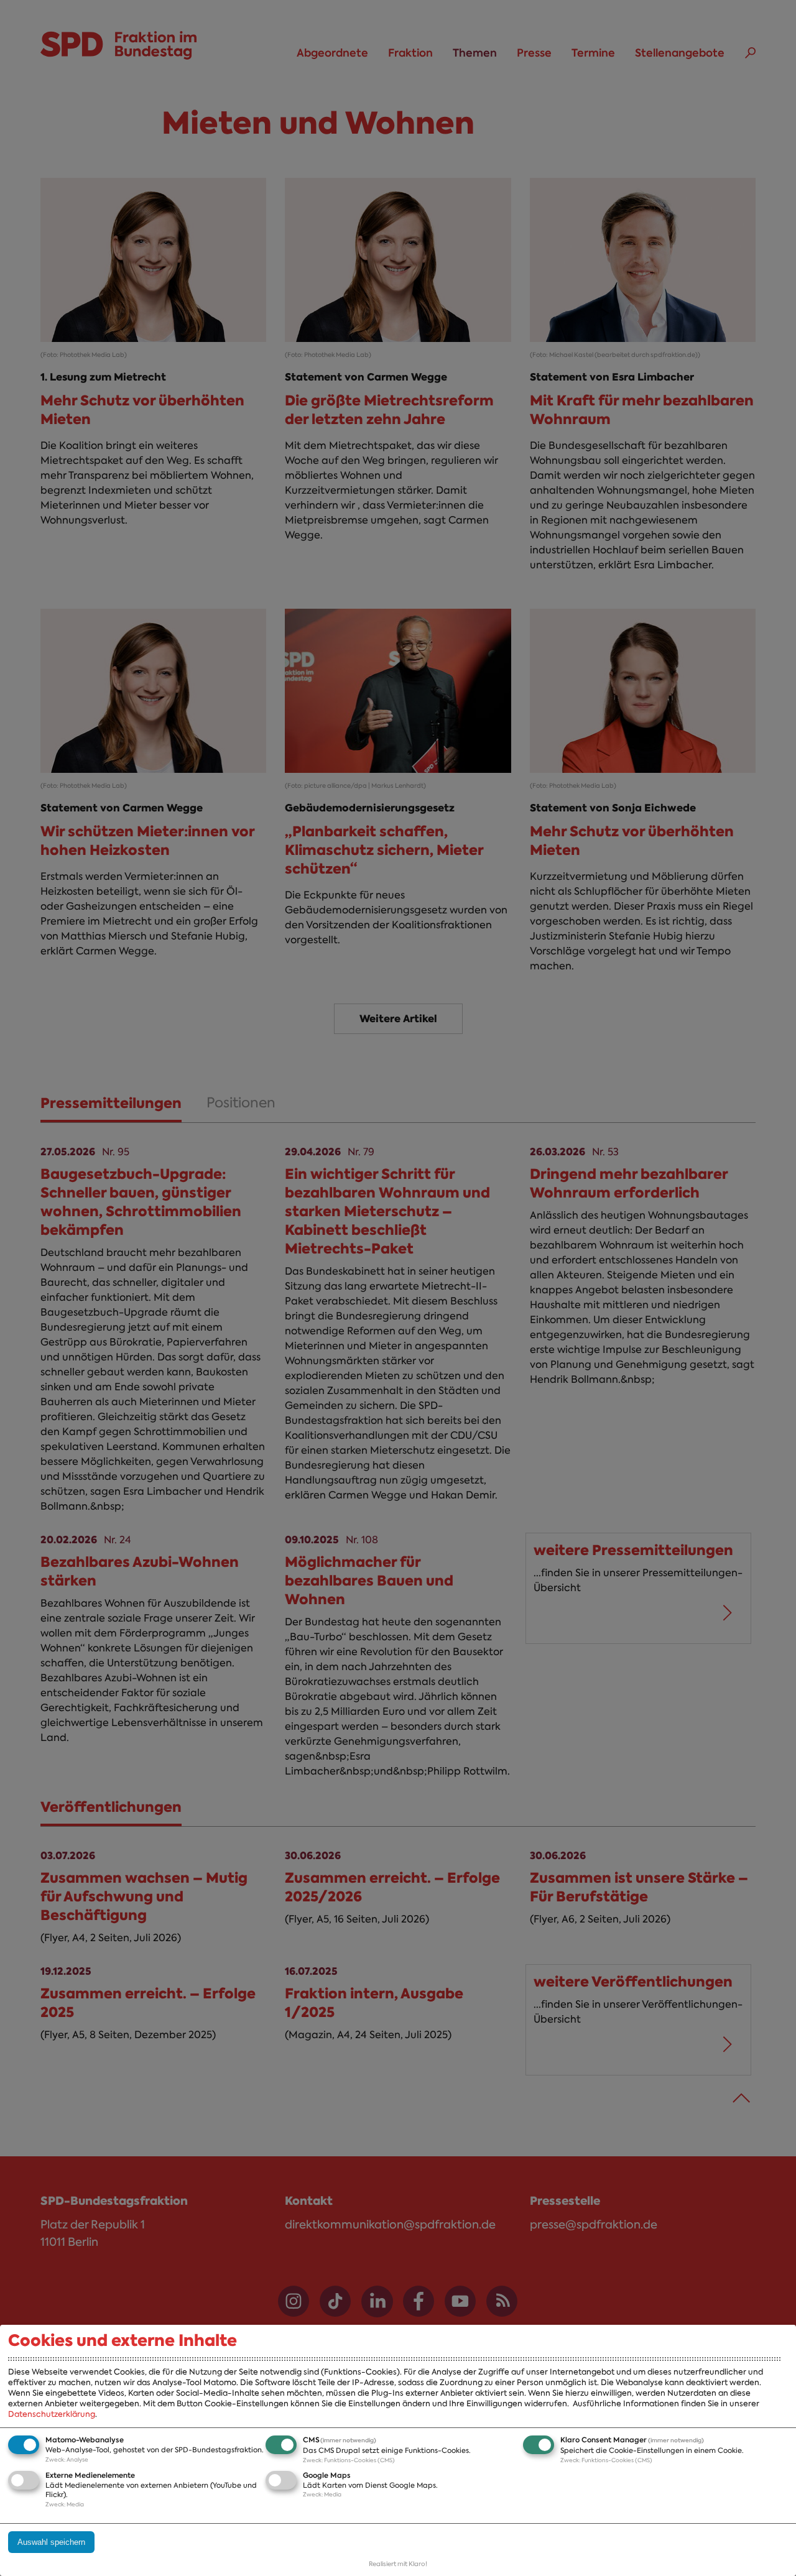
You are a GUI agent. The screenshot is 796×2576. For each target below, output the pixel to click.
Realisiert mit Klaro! (398, 2564)
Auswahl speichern (51, 2542)
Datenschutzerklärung (52, 2414)
